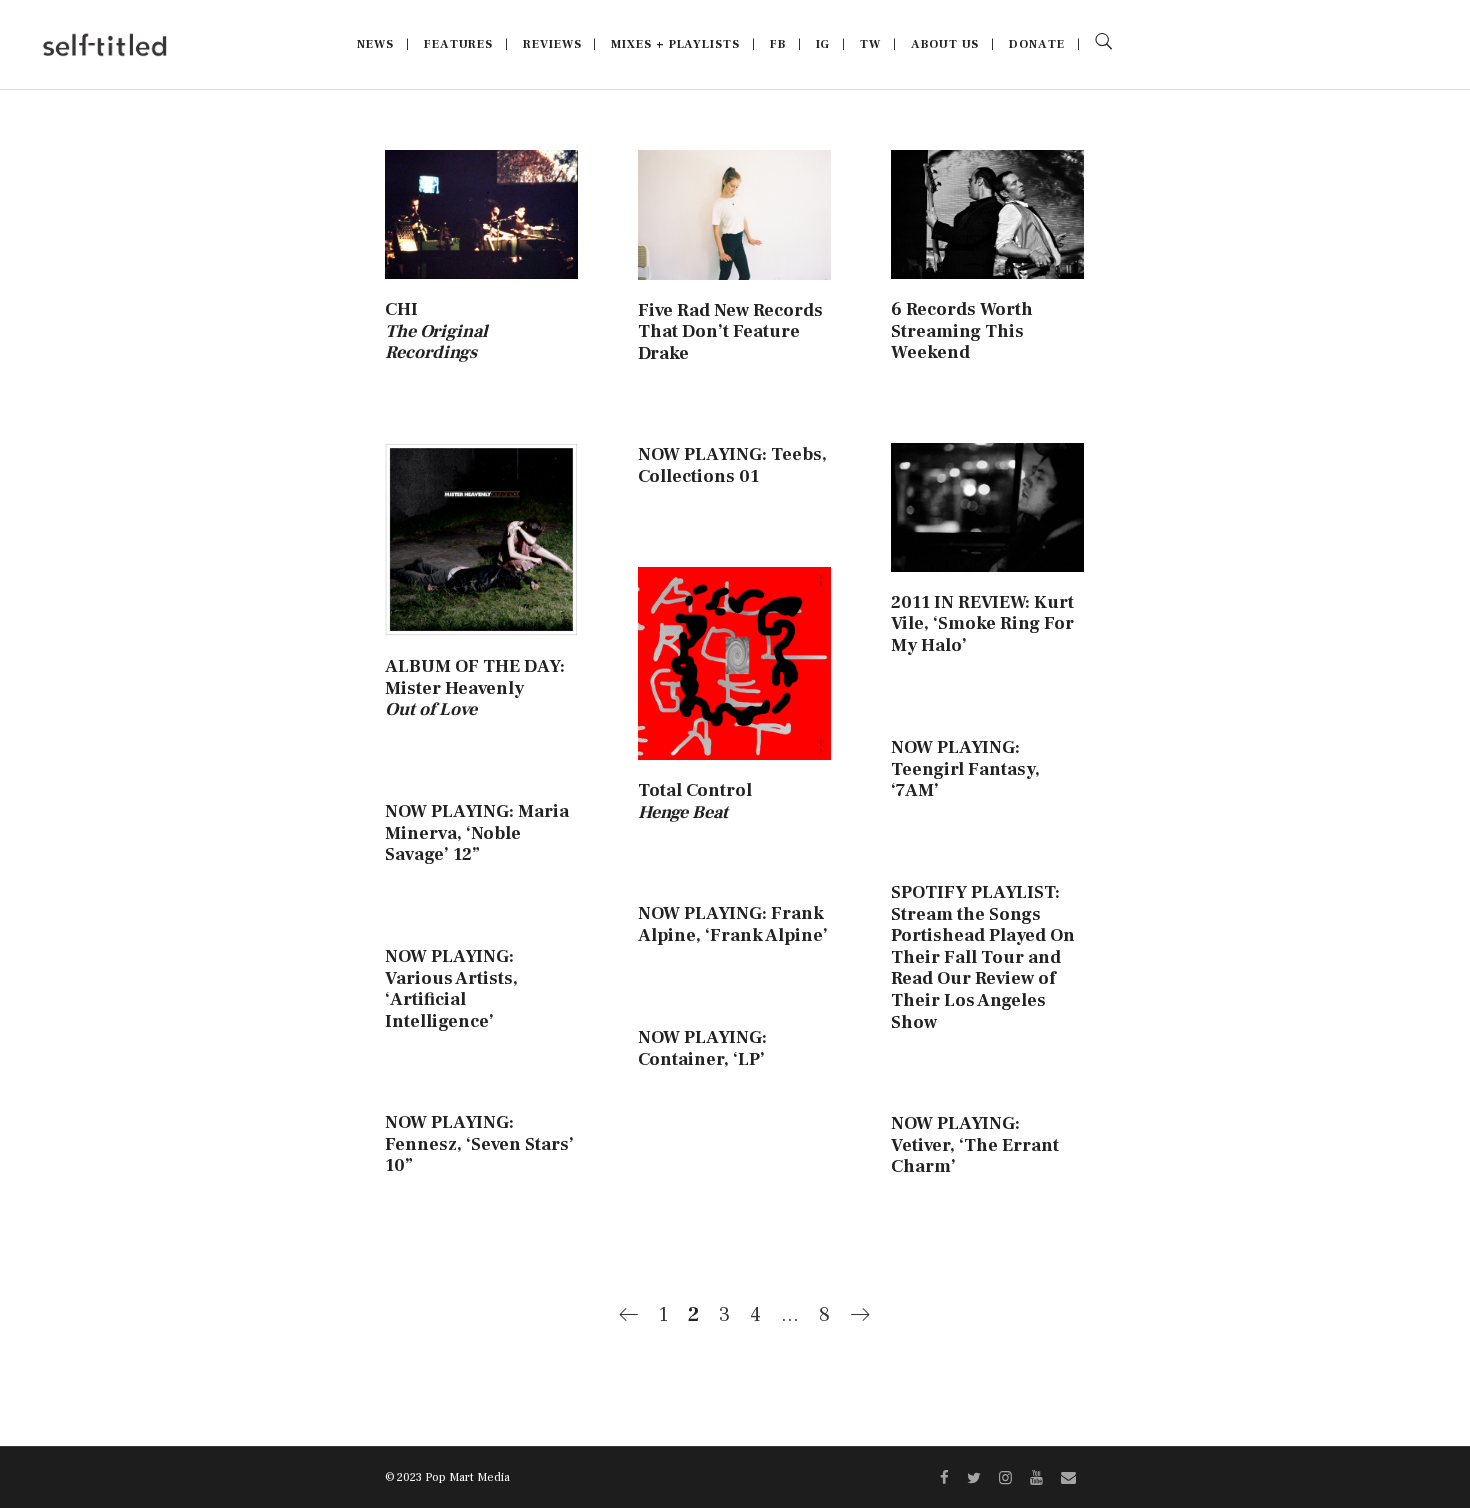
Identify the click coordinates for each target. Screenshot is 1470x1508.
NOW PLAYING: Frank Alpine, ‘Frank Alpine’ (733, 924)
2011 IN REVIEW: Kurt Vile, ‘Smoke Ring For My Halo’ (982, 624)
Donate (1036, 44)
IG (823, 44)
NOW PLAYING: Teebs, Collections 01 (732, 465)
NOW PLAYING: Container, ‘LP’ (702, 1048)
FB (778, 44)
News (375, 44)
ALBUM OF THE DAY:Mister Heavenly (475, 688)
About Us (945, 44)
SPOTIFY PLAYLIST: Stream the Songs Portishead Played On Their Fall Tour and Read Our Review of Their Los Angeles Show (983, 957)
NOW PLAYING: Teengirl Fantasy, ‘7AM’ (965, 769)
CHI (436, 331)
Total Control (695, 801)
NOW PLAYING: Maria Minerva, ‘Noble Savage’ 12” (477, 833)
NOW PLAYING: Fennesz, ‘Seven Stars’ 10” (479, 1144)
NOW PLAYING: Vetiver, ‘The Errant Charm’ (975, 1145)
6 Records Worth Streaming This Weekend (962, 331)
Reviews (552, 44)
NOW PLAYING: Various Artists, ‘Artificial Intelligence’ (451, 989)
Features (458, 44)
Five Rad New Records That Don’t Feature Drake (730, 332)
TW (870, 44)
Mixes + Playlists (675, 44)
